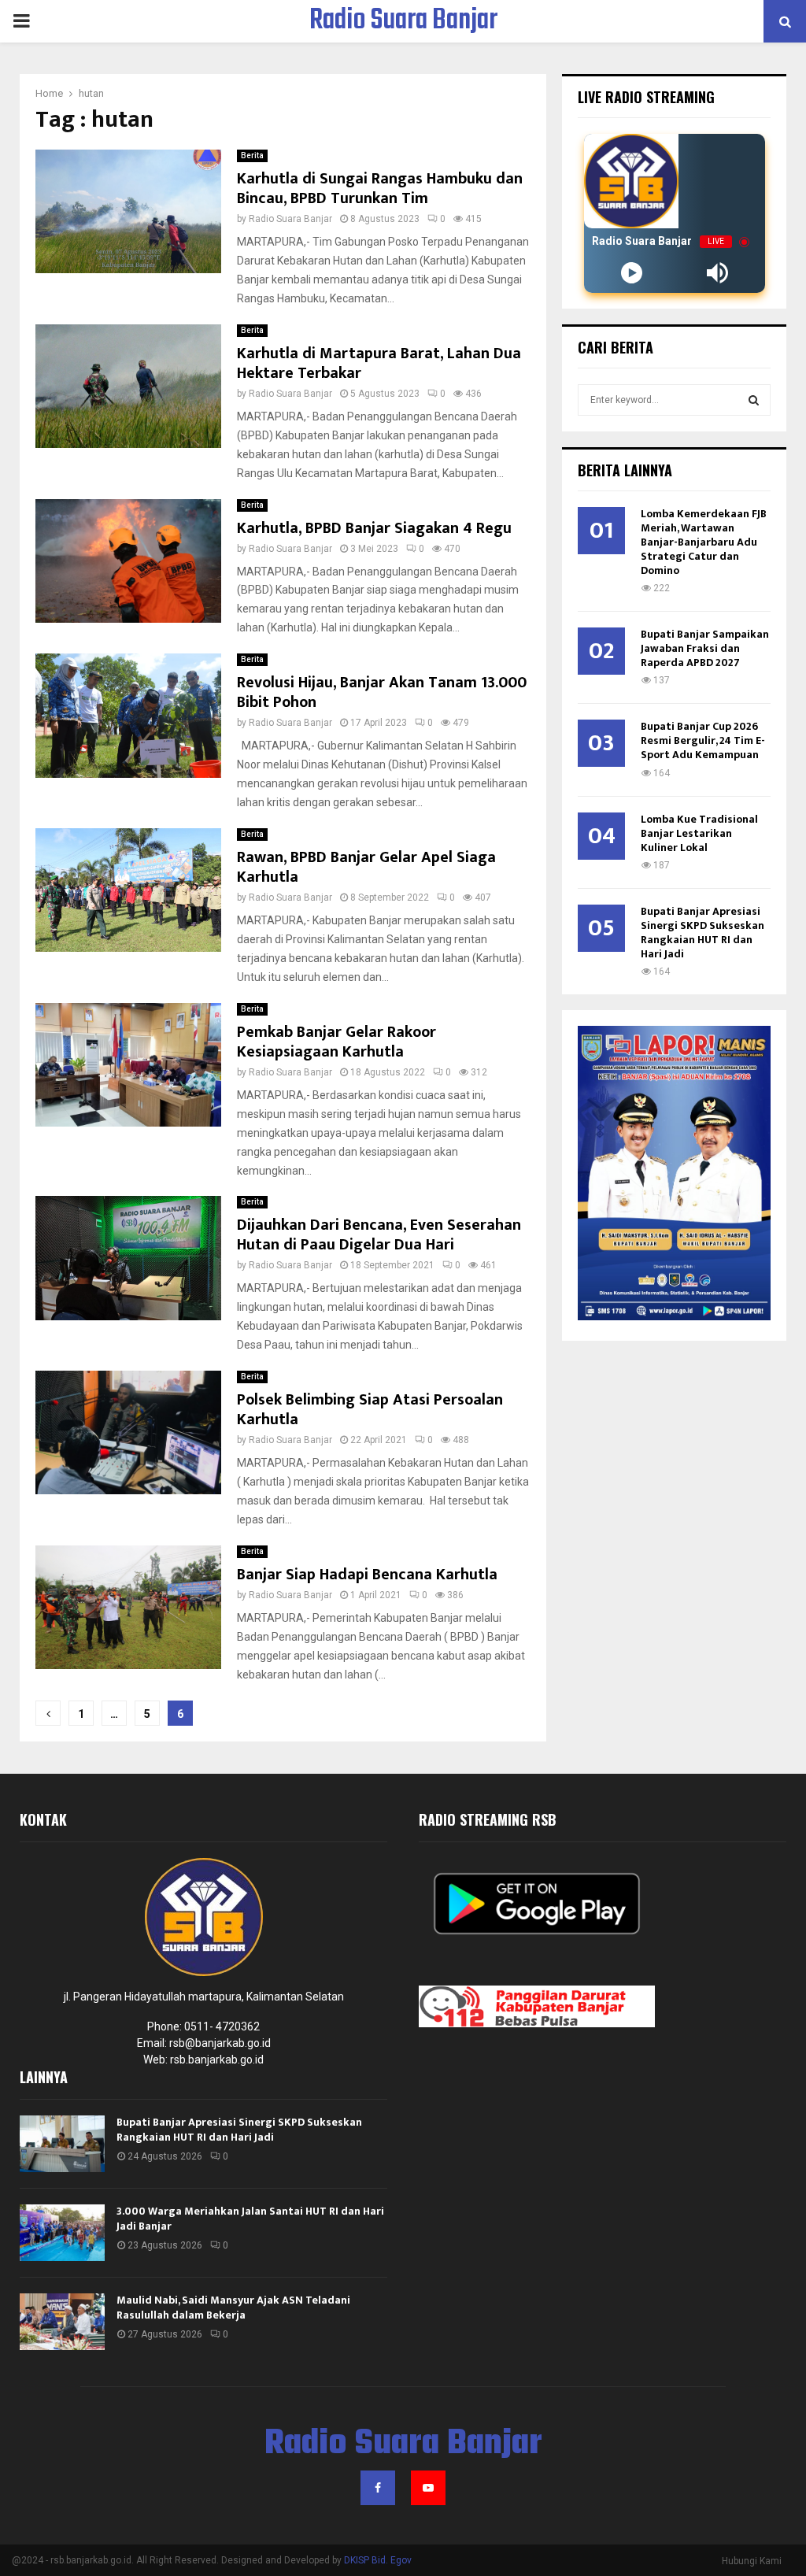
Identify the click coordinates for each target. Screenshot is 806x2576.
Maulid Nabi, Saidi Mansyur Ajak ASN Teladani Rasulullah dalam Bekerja (233, 2307)
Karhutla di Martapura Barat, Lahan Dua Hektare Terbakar (379, 363)
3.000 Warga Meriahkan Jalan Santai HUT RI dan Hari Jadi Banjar (250, 2218)
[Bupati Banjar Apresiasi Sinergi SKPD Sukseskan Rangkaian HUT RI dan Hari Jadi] (62, 2144)
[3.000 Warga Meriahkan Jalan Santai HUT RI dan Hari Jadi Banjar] (62, 2233)
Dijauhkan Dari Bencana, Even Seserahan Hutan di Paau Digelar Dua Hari (379, 1235)
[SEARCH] (754, 400)
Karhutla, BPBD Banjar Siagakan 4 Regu (378, 528)
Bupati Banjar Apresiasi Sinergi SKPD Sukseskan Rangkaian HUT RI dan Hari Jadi (702, 933)
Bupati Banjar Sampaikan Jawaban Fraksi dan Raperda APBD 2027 (705, 648)
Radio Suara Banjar (403, 21)
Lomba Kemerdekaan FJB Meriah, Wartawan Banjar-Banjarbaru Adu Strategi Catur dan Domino (704, 542)
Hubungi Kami (752, 2561)
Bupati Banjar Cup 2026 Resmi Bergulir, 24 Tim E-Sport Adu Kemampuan (703, 740)
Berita (252, 155)
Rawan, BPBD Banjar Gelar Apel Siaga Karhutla (366, 867)
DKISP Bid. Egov (378, 2560)
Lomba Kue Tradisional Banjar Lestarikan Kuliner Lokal (699, 833)
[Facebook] (378, 2488)
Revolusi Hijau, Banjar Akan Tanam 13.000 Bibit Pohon (382, 692)
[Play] (632, 273)
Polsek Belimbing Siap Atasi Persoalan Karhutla (370, 1410)
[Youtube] (428, 2488)
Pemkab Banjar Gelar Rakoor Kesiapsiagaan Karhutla (336, 1042)
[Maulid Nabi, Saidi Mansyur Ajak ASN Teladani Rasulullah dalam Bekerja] (62, 2322)
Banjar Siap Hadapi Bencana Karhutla (367, 1575)
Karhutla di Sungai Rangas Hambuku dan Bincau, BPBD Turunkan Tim (380, 189)
